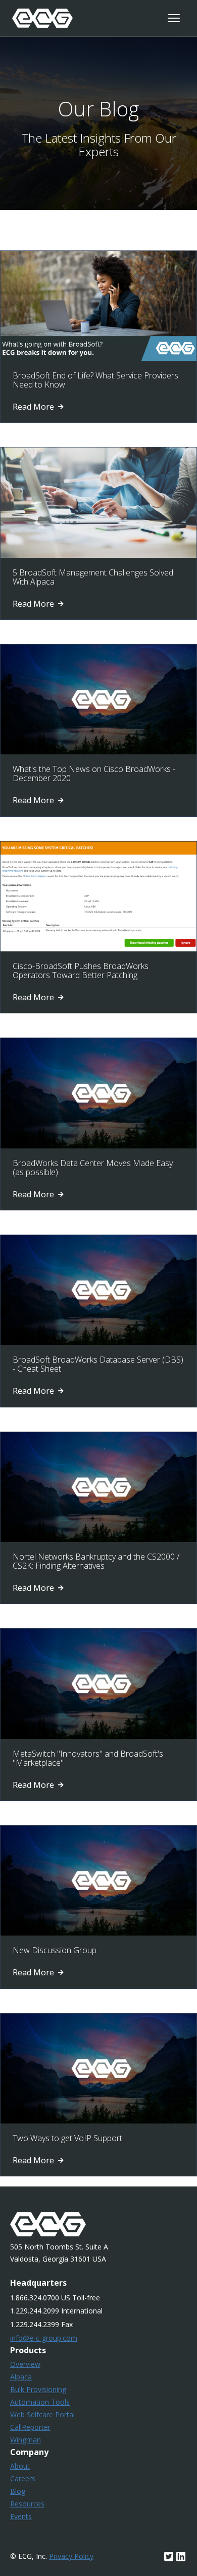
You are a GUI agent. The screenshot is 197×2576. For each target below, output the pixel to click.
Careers (23, 2478)
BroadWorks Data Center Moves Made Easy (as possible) (93, 1168)
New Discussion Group (55, 1950)
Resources (27, 2504)
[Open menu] (174, 18)
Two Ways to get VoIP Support (67, 2138)
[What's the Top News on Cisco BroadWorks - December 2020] (98, 751)
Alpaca (21, 2377)
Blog (18, 2491)
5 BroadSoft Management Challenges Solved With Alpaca (93, 577)
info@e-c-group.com (44, 2338)
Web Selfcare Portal (42, 2414)
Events (21, 2516)
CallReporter (30, 2427)
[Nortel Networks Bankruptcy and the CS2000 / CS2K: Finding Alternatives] (98, 1539)
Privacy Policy (71, 2556)
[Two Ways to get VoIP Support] (98, 2120)
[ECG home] (42, 18)
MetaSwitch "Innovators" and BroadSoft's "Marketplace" (88, 1758)
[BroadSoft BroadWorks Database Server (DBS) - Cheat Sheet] (98, 1342)
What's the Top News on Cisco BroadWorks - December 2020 (94, 774)
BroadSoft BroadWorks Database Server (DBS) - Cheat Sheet (98, 1364)
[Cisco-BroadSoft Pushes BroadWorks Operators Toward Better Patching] (98, 948)
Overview (25, 2364)
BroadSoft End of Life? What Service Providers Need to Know (95, 380)
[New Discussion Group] (98, 1933)
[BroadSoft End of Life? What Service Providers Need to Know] (98, 358)
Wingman (26, 2440)
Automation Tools (40, 2402)
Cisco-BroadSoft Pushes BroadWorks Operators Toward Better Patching (81, 971)
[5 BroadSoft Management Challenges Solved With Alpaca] (98, 555)
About (20, 2466)
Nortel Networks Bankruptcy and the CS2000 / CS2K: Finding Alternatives (96, 1561)
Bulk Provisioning (38, 2389)
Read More (34, 407)
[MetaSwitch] (98, 1736)
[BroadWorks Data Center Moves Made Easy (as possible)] (98, 1145)
